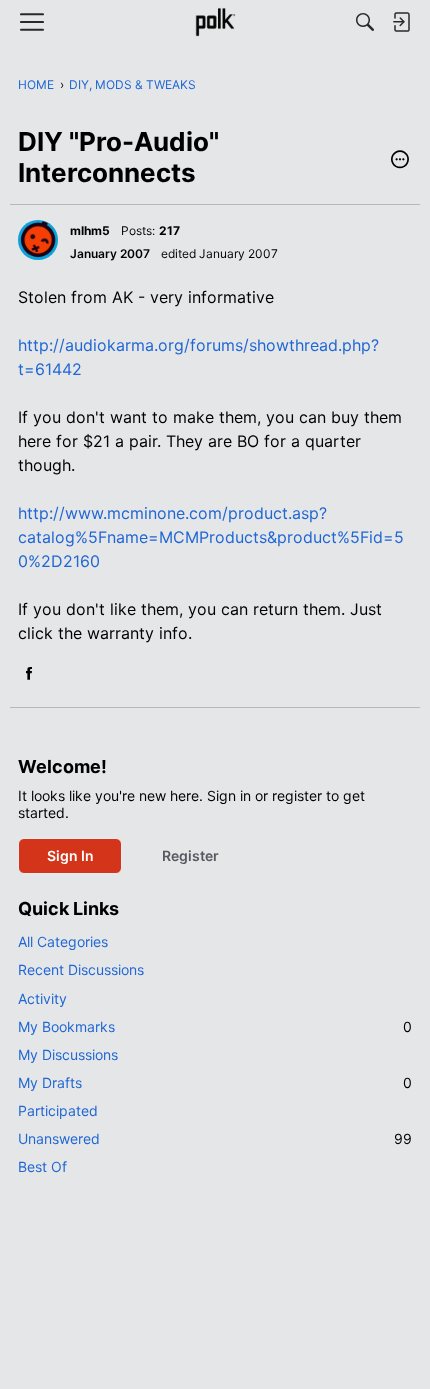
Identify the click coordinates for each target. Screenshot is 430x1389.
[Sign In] (401, 22)
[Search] (365, 22)
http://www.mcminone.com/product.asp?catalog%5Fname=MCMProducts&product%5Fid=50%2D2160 (211, 537)
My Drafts (215, 1082)
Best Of (42, 1166)
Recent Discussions (81, 969)
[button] (400, 161)
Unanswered (215, 1138)
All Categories (63, 941)
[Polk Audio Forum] (214, 22)
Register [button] (190, 855)
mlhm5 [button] (90, 230)
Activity (42, 998)
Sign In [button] (70, 855)
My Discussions (68, 1054)
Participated (58, 1110)
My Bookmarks (215, 1026)
